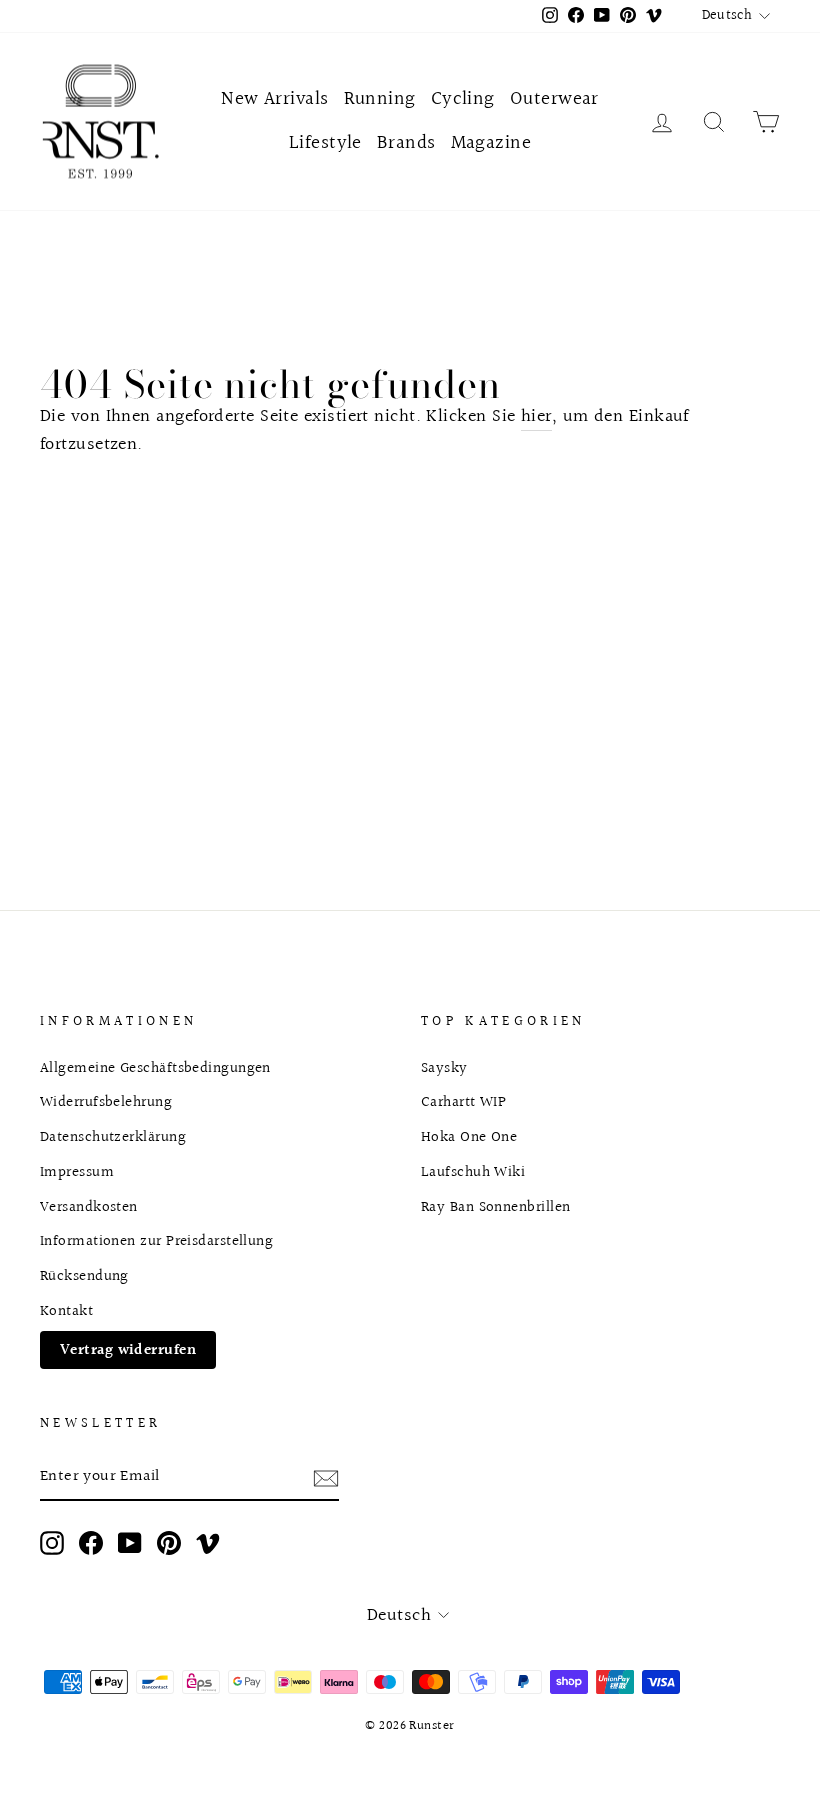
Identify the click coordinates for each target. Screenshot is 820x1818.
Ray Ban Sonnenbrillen (495, 1207)
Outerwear (554, 99)
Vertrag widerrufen (128, 1350)
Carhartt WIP (463, 1102)
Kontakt (66, 1311)
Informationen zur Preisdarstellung (156, 1241)
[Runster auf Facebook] (91, 1543)
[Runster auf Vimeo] (208, 1543)
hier (536, 417)
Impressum (77, 1172)
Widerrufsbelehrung (106, 1102)
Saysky (444, 1068)
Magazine (491, 143)
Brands (406, 143)
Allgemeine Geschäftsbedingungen (155, 1068)
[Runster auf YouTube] (130, 1543)
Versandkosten (89, 1207)
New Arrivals (274, 99)
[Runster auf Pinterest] (169, 1543)
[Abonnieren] (326, 1477)
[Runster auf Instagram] (52, 1543)
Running (380, 99)
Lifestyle (325, 143)
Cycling (463, 99)
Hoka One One (469, 1137)
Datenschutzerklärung (113, 1137)
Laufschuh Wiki (473, 1172)
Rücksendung (84, 1276)
